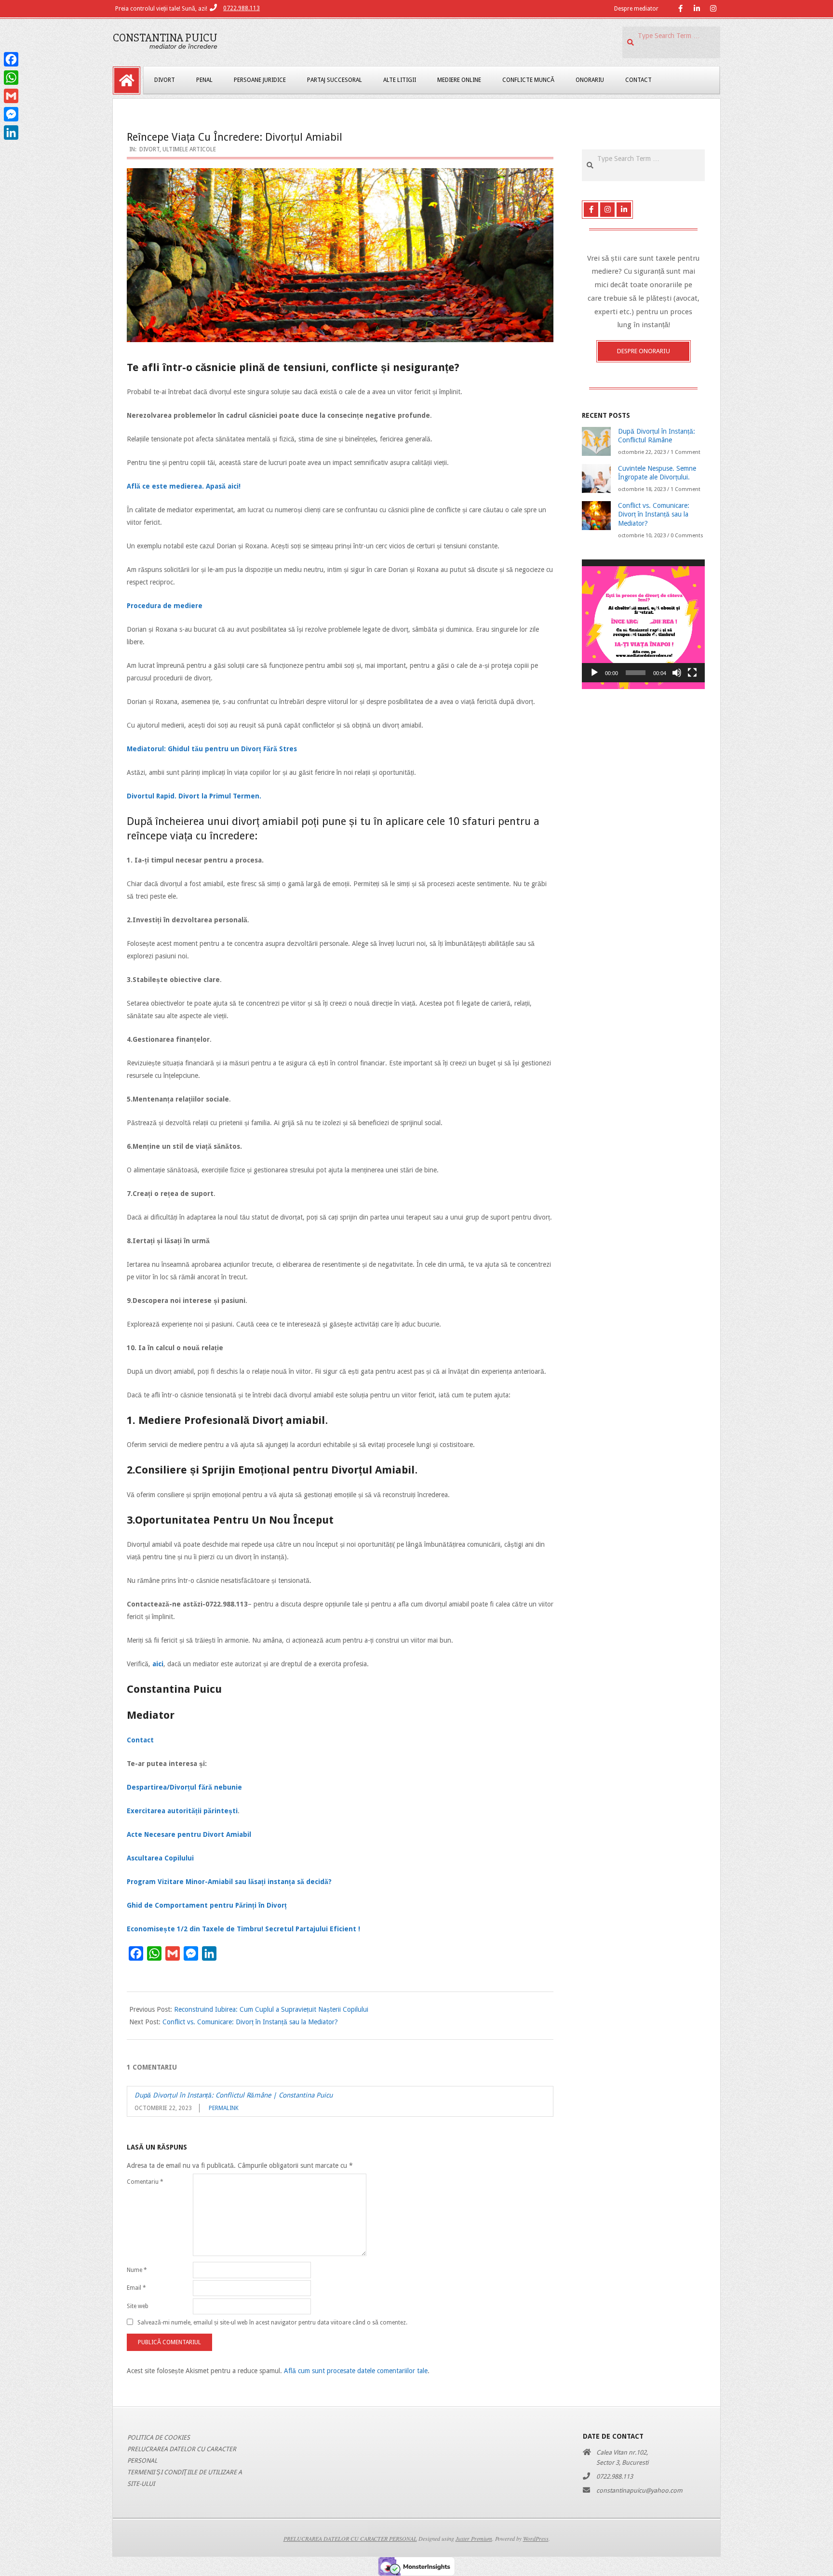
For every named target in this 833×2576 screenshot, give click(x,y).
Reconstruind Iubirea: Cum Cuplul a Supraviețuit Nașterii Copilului (271, 2009)
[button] (644, 621)
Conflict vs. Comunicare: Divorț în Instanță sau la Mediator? (250, 2022)
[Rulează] (594, 673)
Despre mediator (636, 9)
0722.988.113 (242, 8)
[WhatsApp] (11, 78)
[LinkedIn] (11, 133)
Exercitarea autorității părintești (182, 1811)
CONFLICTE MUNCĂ (528, 80)
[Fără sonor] (677, 673)
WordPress (536, 2538)
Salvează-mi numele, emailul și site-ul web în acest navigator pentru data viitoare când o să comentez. (272, 2322)
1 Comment (685, 452)
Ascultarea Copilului (160, 1858)
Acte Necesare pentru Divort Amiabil (189, 1834)
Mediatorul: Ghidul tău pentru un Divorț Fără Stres (212, 749)
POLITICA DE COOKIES (159, 2437)
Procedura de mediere (165, 606)
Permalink (224, 2108)
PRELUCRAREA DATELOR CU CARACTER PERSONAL (350, 2538)
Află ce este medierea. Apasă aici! (184, 486)
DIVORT (165, 80)
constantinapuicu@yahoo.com (639, 2490)
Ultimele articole (189, 149)
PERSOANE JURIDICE (260, 80)
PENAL (204, 80)
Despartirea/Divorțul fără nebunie (184, 1787)
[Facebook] (11, 59)
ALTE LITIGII (400, 80)
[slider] (636, 673)
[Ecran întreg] (692, 673)
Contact (140, 1740)
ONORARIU (590, 80)
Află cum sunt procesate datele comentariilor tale (356, 2371)
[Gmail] (11, 96)
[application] (643, 621)
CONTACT (638, 80)
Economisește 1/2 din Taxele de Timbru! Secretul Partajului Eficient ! (243, 1929)
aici (158, 1664)
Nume (137, 2270)
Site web (138, 2306)
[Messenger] (11, 114)
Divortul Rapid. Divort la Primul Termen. (194, 796)
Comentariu (145, 2182)
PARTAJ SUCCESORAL (335, 80)
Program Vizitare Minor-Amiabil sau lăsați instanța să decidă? (229, 1882)
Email (136, 2288)
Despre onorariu (644, 351)
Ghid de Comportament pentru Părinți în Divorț (207, 1905)
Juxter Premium (474, 2538)
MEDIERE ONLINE (459, 80)
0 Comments (687, 536)
